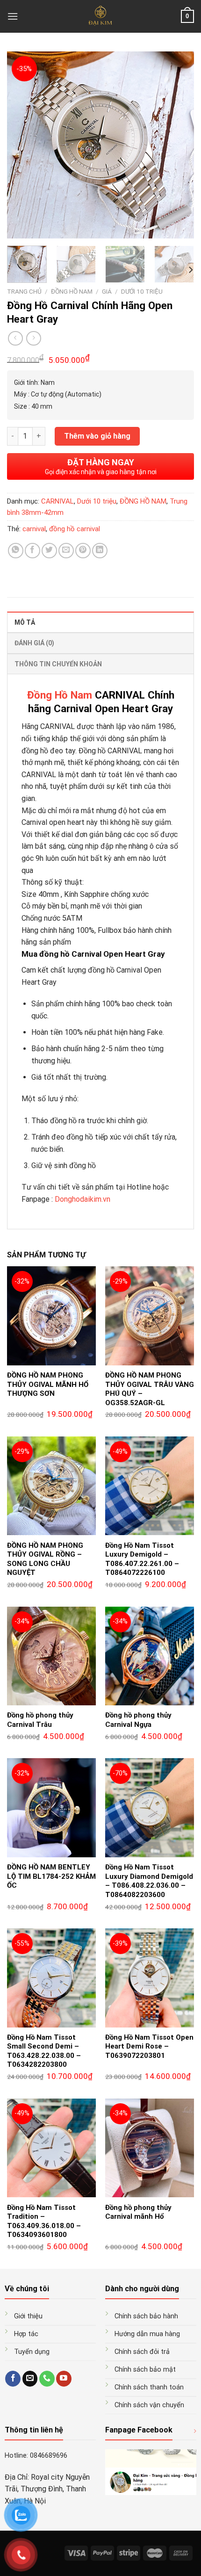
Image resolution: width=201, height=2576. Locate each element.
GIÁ (107, 291)
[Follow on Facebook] (13, 2379)
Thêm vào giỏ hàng (97, 436)
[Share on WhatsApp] (16, 551)
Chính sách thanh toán (149, 2387)
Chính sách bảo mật (145, 2370)
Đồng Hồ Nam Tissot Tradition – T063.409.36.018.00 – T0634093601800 (44, 2221)
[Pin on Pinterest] (83, 551)
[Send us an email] (30, 2379)
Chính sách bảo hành (146, 2316)
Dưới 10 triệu (142, 291)
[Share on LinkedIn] (100, 551)
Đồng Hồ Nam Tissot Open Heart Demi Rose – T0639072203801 (149, 2046)
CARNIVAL (57, 501)
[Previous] (22, 145)
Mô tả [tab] (25, 622)
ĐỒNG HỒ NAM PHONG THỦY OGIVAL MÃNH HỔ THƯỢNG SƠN (48, 1384)
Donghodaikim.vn (83, 1199)
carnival (34, 529)
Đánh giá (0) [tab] (34, 643)
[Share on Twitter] (49, 551)
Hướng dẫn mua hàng (147, 2334)
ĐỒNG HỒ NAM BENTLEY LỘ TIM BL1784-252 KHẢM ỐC (51, 1876)
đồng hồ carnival (75, 529)
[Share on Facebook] (32, 551)
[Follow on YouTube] (64, 2379)
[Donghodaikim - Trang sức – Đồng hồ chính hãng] (101, 16)
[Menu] (13, 16)
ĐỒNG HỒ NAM (72, 291)
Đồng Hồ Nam (60, 695)
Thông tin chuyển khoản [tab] (58, 664)
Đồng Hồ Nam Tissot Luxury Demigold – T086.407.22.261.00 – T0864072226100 (142, 1559)
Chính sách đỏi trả (142, 2352)
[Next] (179, 145)
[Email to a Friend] (66, 551)
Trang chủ (24, 291)
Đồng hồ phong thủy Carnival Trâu (40, 1720)
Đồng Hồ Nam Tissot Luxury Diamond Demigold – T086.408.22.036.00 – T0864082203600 (149, 1881)
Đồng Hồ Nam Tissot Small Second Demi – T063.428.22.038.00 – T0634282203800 (44, 2051)
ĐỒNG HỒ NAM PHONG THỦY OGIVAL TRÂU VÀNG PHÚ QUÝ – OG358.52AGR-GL (150, 1389)
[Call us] (47, 2379)
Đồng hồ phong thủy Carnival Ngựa (138, 1720)
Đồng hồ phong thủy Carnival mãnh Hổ (138, 2212)
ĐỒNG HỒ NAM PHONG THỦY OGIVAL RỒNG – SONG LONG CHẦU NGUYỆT (45, 1559)
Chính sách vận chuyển (149, 2405)
